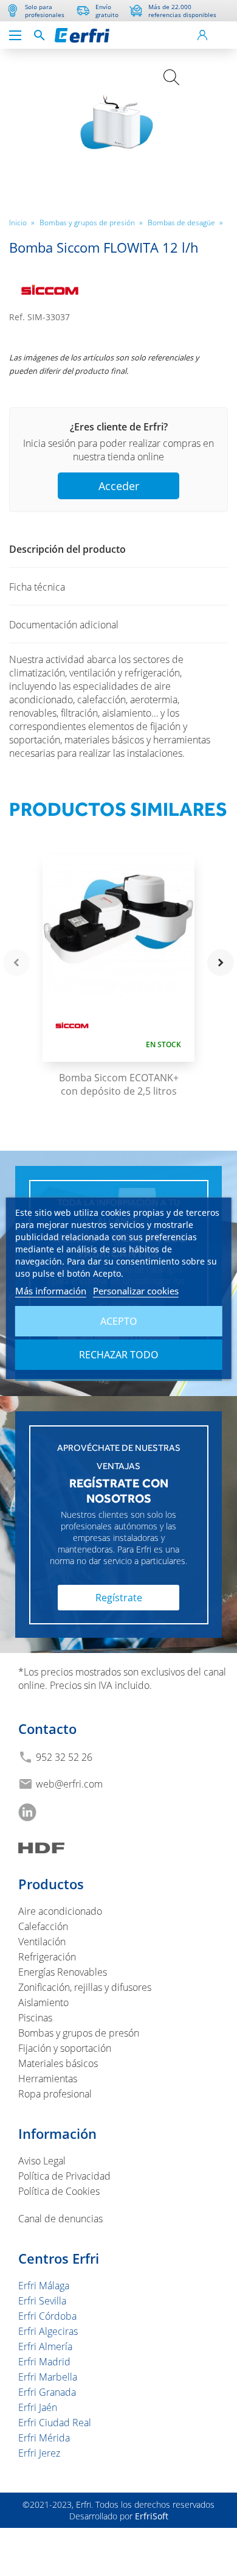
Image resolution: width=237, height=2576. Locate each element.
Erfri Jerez (39, 2453)
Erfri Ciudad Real (55, 2423)
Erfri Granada (47, 2392)
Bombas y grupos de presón (79, 2033)
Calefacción (43, 1926)
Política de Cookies (59, 2191)
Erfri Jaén (38, 2407)
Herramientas (48, 2079)
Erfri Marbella (48, 2377)
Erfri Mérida (44, 2438)
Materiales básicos (58, 2063)
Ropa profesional (55, 2094)
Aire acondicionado (60, 1911)
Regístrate (119, 1598)
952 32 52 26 (64, 1757)
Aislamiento (43, 2002)
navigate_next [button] (221, 963)
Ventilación (42, 1942)
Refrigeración (47, 1957)
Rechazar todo (119, 1355)
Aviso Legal (42, 2161)
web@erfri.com (69, 1784)
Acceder (119, 486)
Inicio (22, 222)
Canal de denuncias (60, 2219)
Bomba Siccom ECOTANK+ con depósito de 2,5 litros (119, 1084)
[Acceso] (202, 35)
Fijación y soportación (65, 2048)
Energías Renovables (63, 1972)
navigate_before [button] (16, 963)
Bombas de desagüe (185, 222)
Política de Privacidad (64, 2176)
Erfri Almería (45, 2346)
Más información (51, 1291)
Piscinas (35, 2018)
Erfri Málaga (44, 2286)
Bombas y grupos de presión (91, 222)
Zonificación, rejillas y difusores (85, 1987)
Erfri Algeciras (48, 2331)
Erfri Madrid (44, 2362)
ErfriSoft (152, 2516)
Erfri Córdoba (47, 2316)
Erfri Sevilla (42, 2301)
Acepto (119, 1321)
